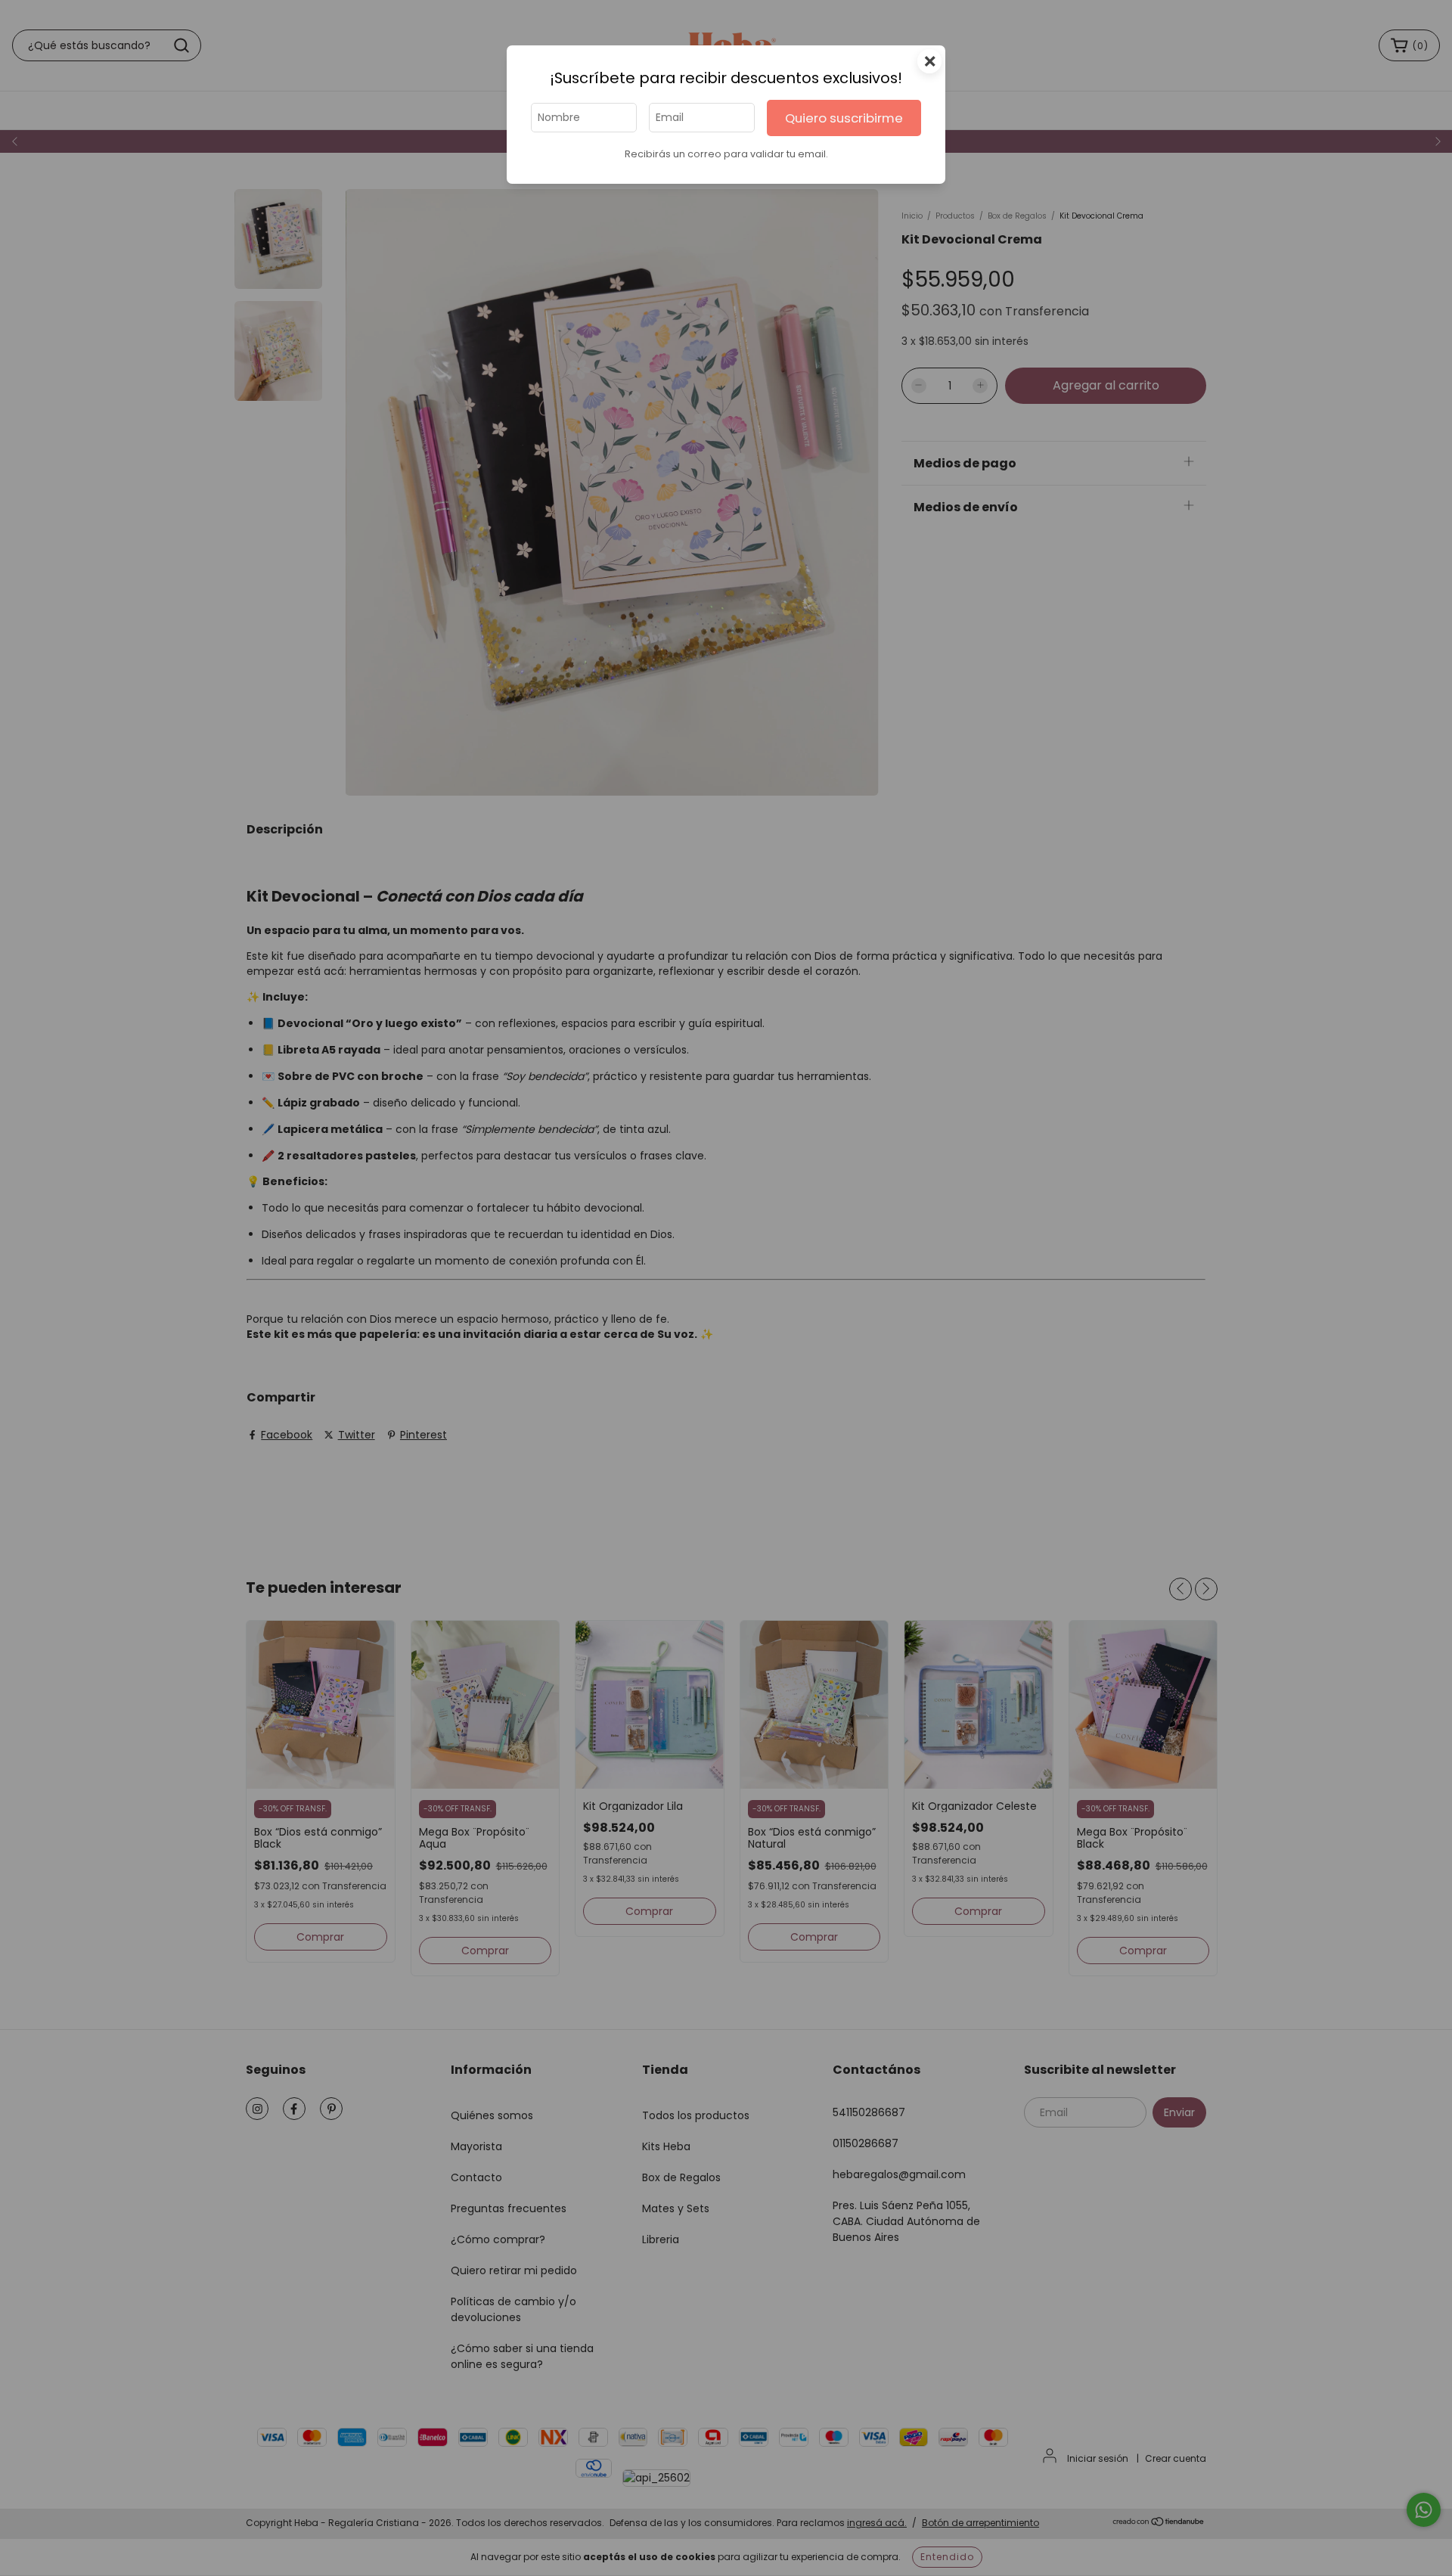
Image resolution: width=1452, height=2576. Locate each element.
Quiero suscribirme (844, 118)
